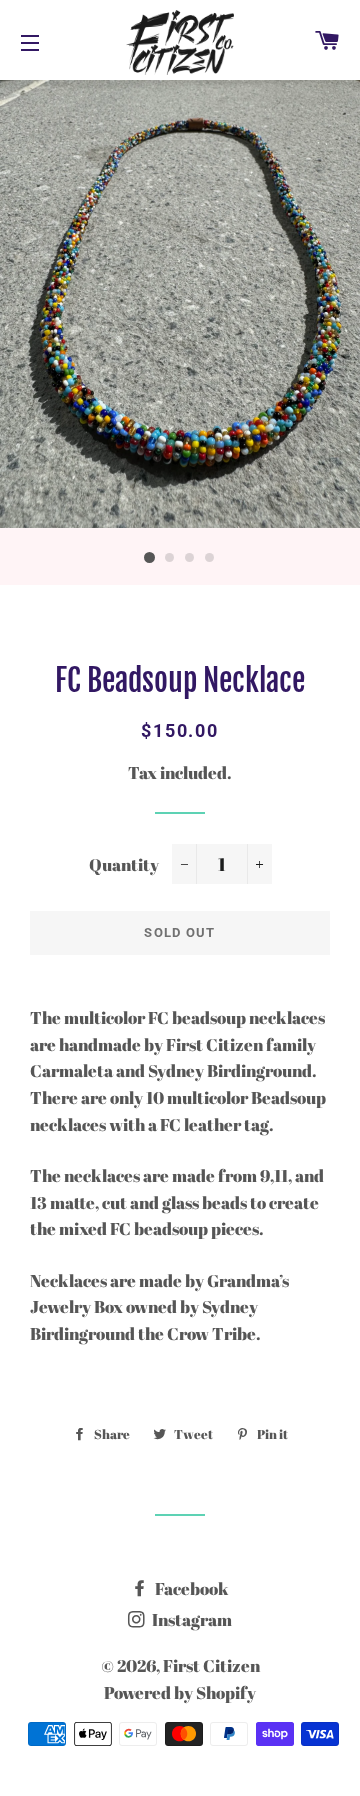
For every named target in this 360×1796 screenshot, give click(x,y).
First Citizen (211, 1665)
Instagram (190, 1619)
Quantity (124, 864)
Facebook (190, 1588)
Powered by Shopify (180, 1692)
